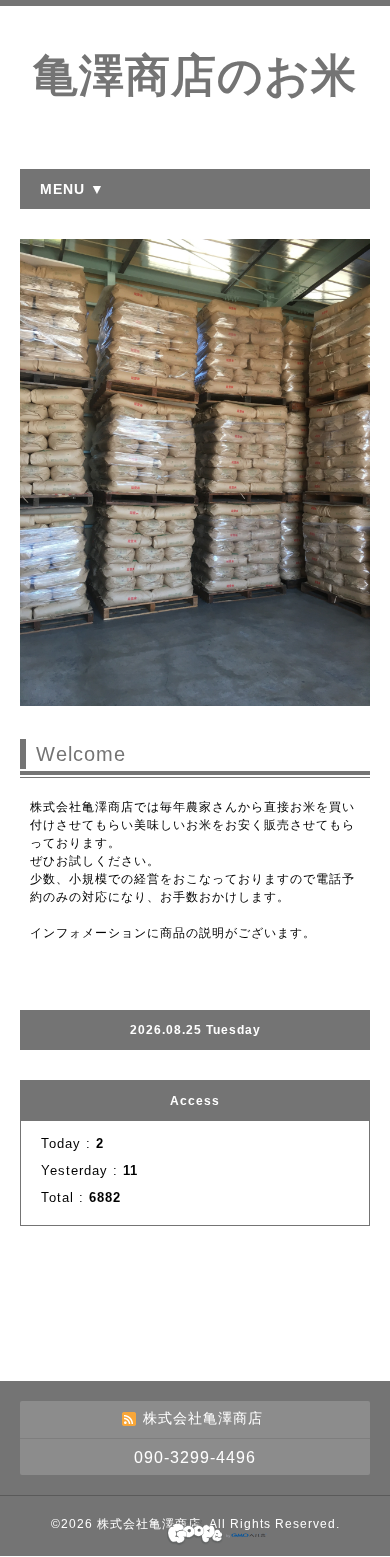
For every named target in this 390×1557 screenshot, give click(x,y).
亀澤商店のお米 (195, 76)
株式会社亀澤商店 (149, 1524)
